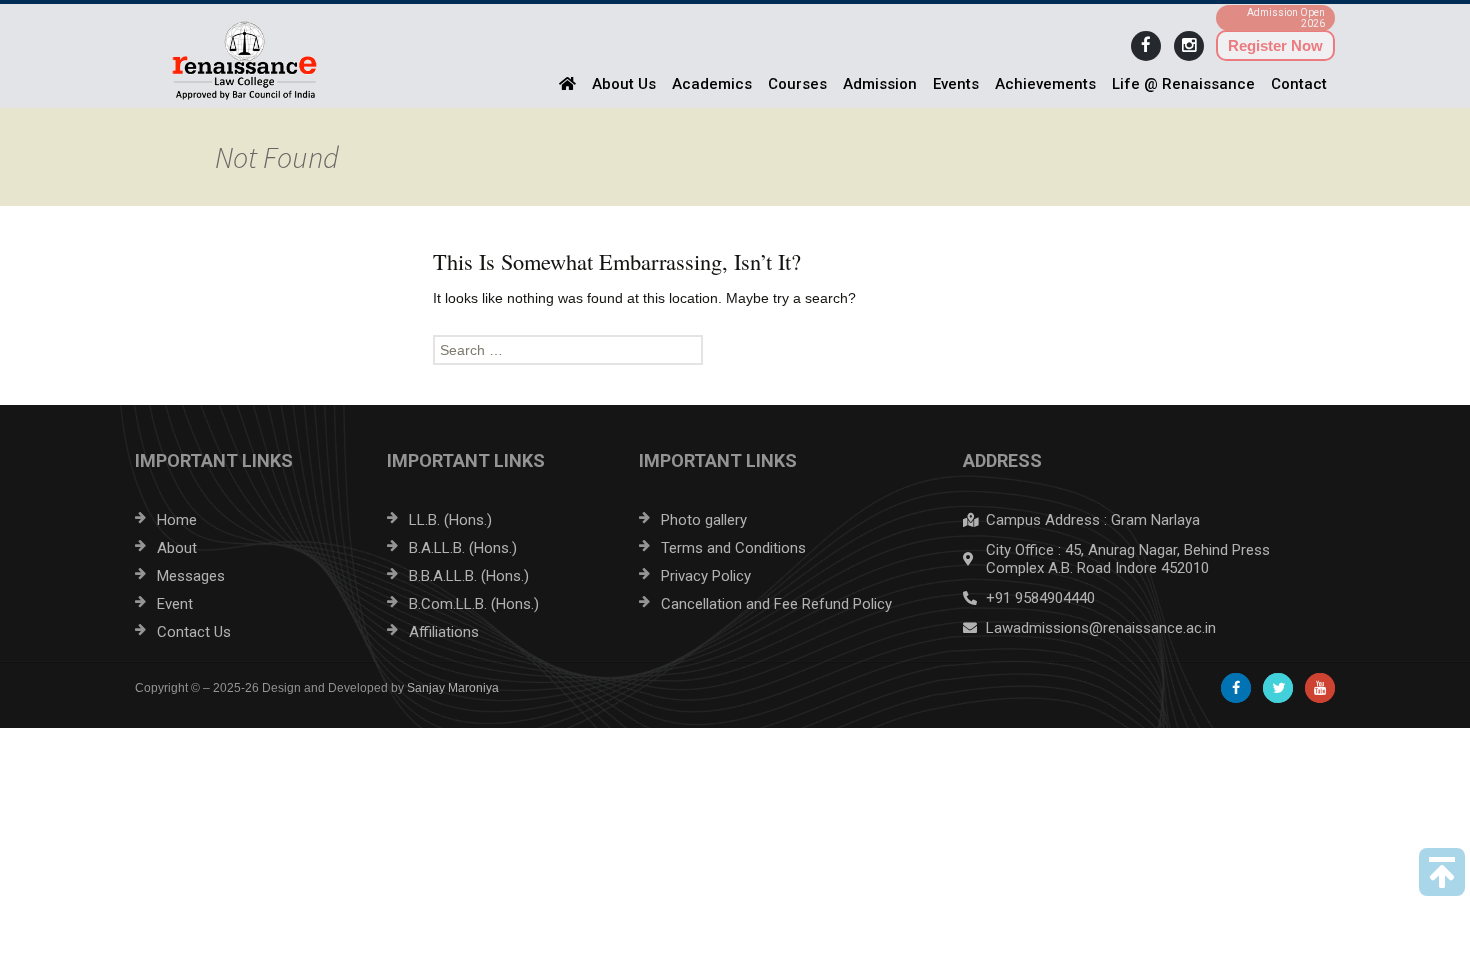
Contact (1299, 84)
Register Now (1275, 45)
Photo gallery (704, 520)
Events (956, 84)
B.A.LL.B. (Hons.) (463, 548)
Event (175, 604)
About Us (624, 84)
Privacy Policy (706, 576)
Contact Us (194, 632)
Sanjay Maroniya (453, 688)
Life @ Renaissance (1183, 84)
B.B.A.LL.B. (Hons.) (469, 576)
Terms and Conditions (733, 548)
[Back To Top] (1442, 872)
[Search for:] (735, 350)
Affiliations (444, 632)
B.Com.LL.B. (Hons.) (474, 604)
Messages (191, 576)
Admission (880, 84)
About (177, 548)
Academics (712, 84)
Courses (797, 84)
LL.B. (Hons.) (450, 520)
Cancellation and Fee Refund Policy (776, 604)
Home (177, 520)
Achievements (1045, 84)
